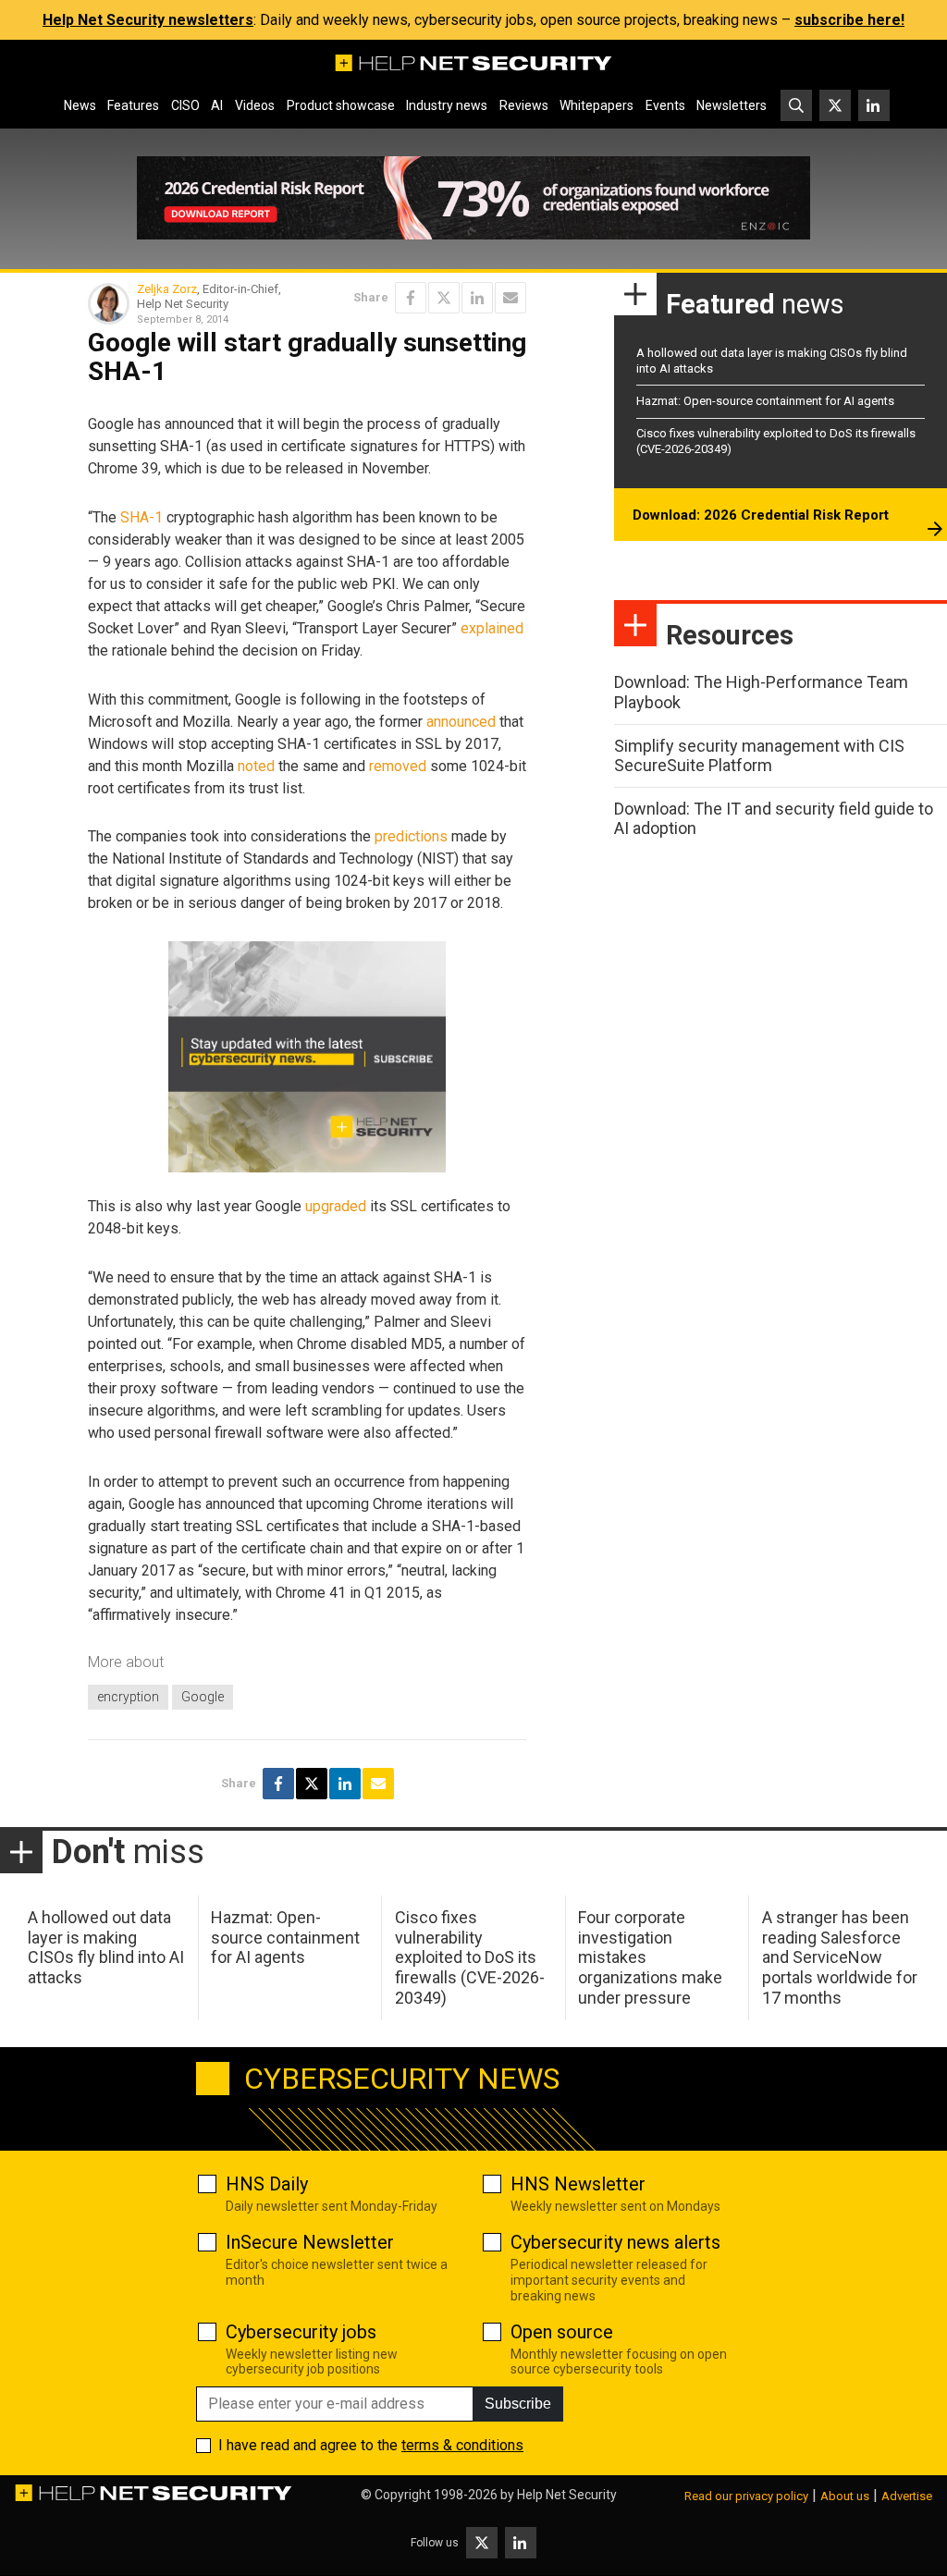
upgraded (336, 1206)
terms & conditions (462, 2445)
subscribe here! (849, 20)
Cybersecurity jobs (301, 2332)
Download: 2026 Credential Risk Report (761, 515)
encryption (128, 1697)
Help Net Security (567, 2495)
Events (665, 105)
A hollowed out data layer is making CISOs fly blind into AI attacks (106, 1947)
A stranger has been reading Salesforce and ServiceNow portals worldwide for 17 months (840, 1957)
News (80, 105)
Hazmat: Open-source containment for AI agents (765, 401)
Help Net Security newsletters (148, 20)
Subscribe (518, 2404)
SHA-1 (141, 517)
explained (492, 628)
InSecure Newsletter (310, 2242)
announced (461, 722)
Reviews (524, 105)
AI (217, 105)
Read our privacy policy (746, 2496)
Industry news (447, 105)
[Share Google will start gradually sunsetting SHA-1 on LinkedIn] (477, 298)
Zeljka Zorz (167, 289)
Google (203, 1697)
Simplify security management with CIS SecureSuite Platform (759, 756)
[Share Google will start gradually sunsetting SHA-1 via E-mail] (510, 298)
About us (845, 2496)
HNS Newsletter (578, 2184)
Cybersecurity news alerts (615, 2242)
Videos (255, 105)
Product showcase (341, 105)
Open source (562, 2332)
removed (398, 766)
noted (256, 766)
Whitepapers (596, 105)
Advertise (907, 2496)
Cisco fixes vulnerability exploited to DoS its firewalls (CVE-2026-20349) (470, 1957)
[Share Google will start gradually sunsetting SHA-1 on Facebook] (411, 298)
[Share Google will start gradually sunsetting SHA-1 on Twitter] (444, 298)
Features (133, 105)
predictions (411, 836)
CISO (185, 105)
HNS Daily (267, 2184)
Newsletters (732, 105)
